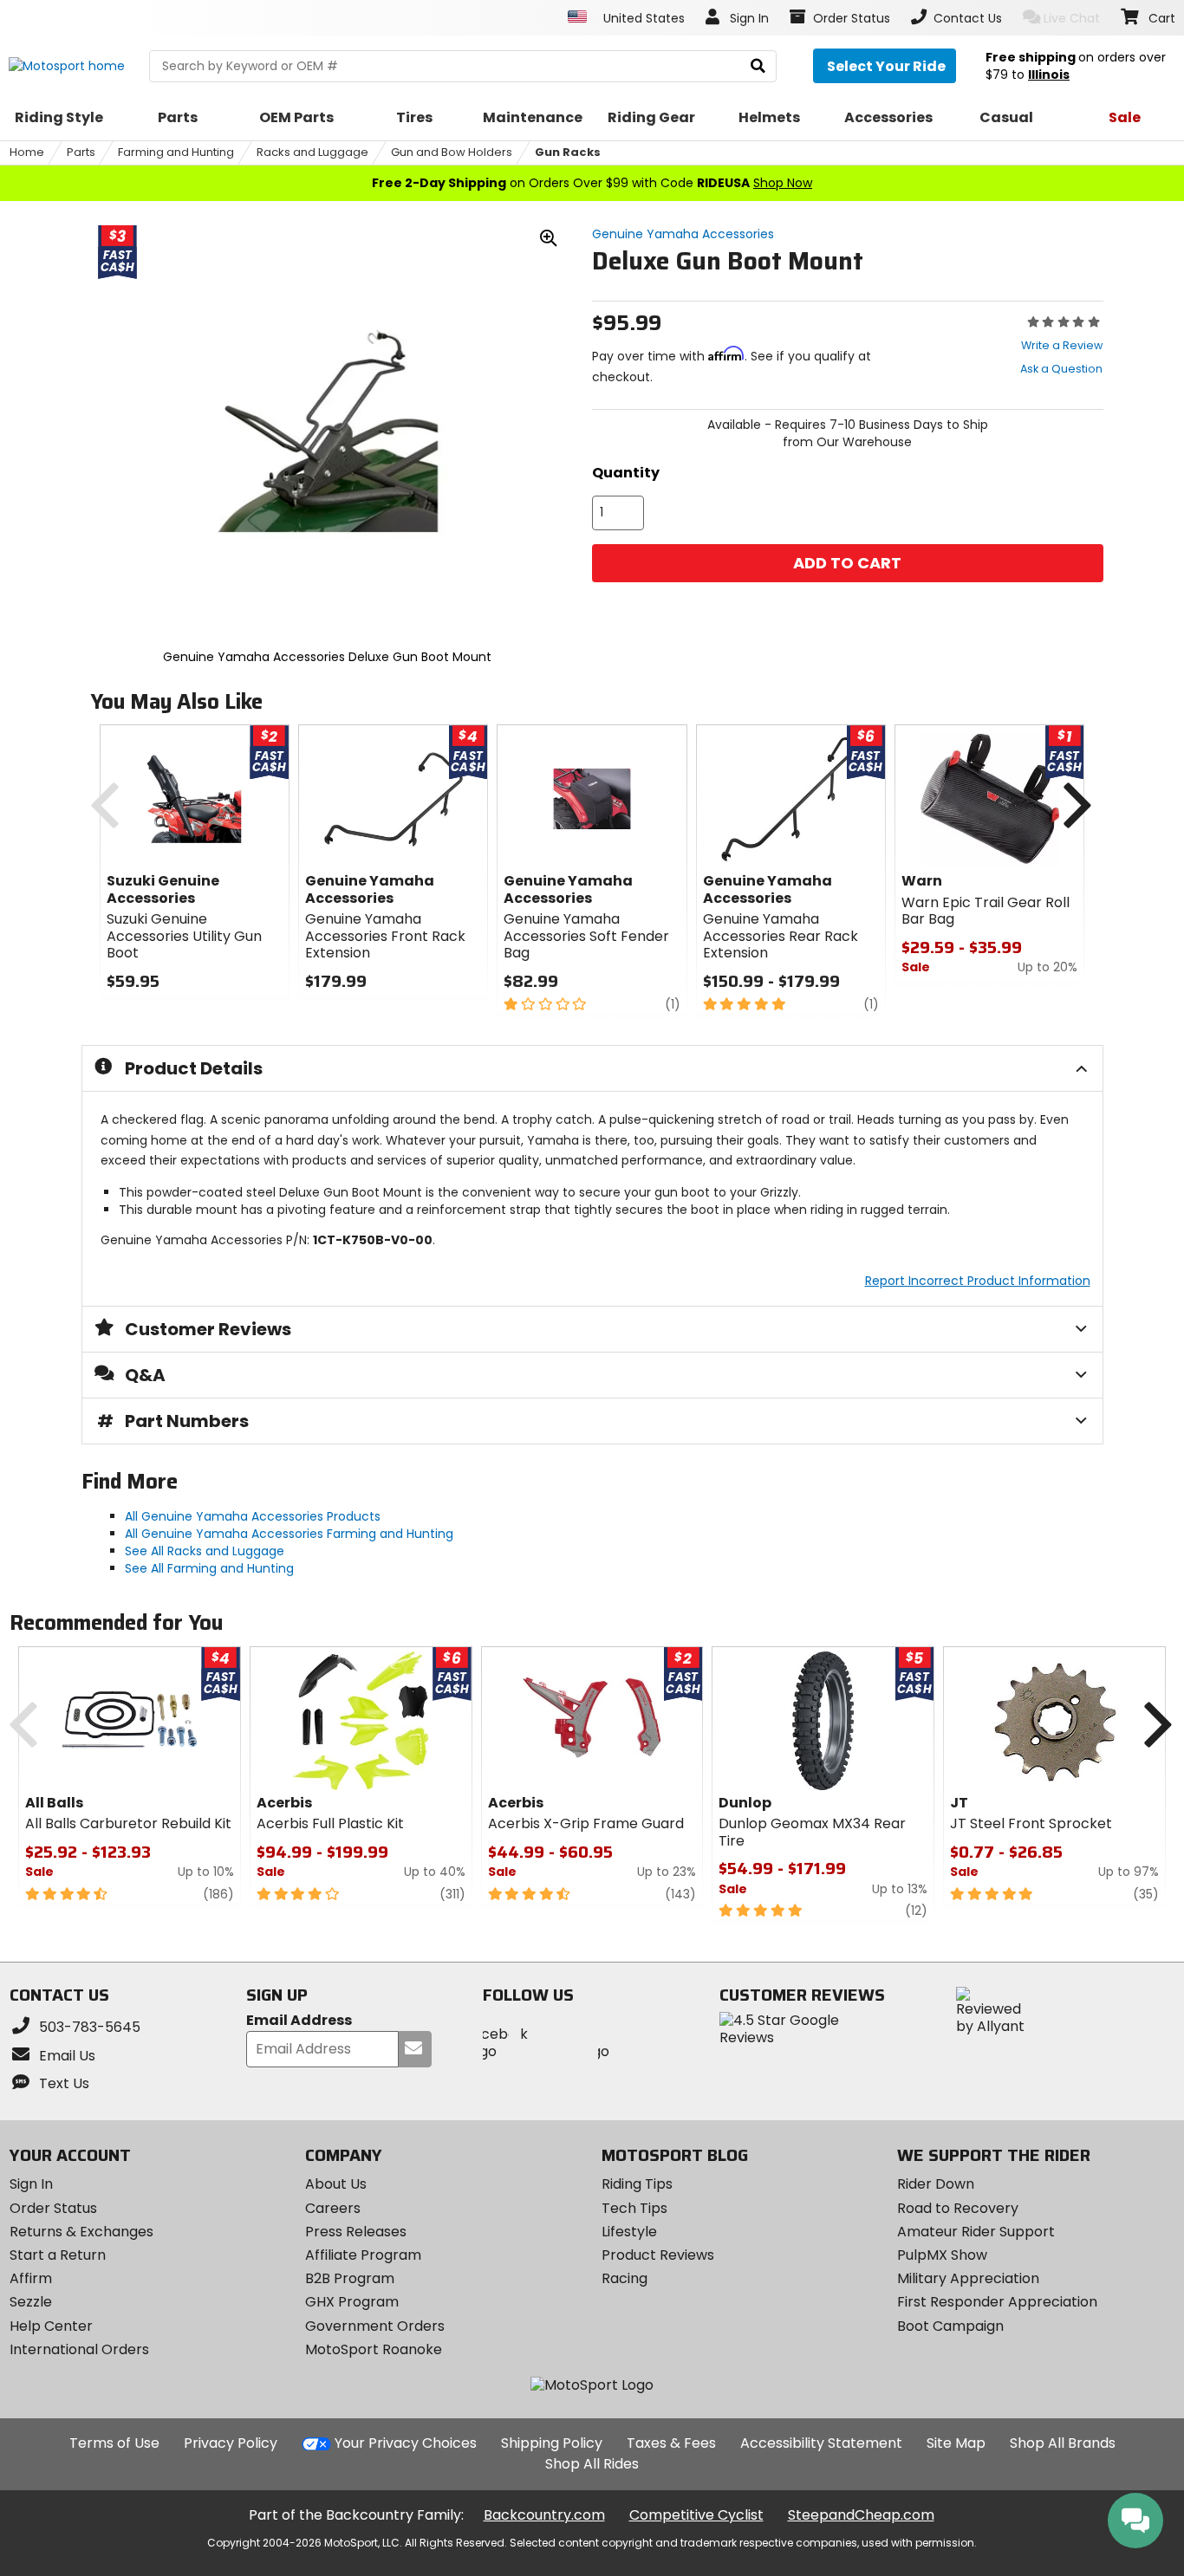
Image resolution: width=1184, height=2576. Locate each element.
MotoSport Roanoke (374, 2349)
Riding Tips (637, 2184)
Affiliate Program (363, 2255)
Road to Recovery (958, 2208)
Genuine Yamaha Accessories (683, 234)
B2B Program (350, 2278)
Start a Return (58, 2255)
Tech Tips (634, 2208)
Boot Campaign (950, 2326)
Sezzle (31, 2302)
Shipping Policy (552, 2443)
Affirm (31, 2278)
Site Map (956, 2443)
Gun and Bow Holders (452, 152)
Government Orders (375, 2326)
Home (27, 152)
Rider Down (936, 2184)
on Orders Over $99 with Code (592, 183)
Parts (81, 152)
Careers (333, 2208)
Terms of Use (114, 2443)
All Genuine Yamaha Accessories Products (253, 1516)
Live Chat (1072, 18)
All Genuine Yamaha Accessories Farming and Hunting (289, 1534)
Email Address (299, 2021)
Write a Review (1062, 345)
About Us (336, 2184)
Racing (625, 2278)
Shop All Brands (1063, 2443)
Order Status (53, 2208)
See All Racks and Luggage (205, 1551)
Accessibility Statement (821, 2443)
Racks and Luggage (312, 152)
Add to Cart (847, 563)
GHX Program (352, 2302)
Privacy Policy (231, 2443)
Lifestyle (629, 2232)
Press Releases (356, 2232)
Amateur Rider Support (976, 2232)
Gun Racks (568, 152)
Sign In (31, 2184)
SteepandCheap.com (861, 2515)
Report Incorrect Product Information (978, 1281)
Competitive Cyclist (696, 2515)
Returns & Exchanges (81, 2232)
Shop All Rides (592, 2464)
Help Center (51, 2326)
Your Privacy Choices (406, 2443)
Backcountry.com (544, 2515)
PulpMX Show (942, 2255)
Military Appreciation (968, 2278)
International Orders (79, 2349)
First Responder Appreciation (997, 2302)
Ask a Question (1061, 369)
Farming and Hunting (176, 152)
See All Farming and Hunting (209, 1568)
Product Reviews (658, 2255)
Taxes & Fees (671, 2443)
